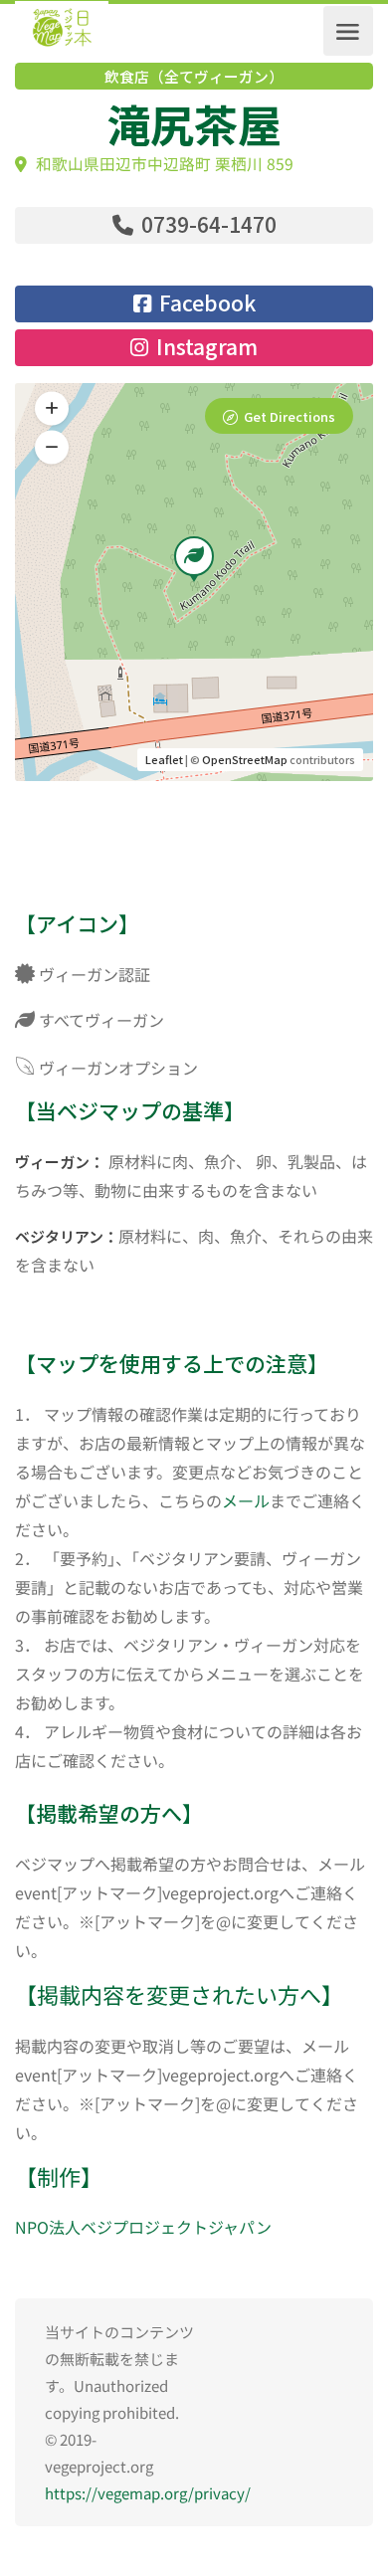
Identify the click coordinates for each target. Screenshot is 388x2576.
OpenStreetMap (245, 759)
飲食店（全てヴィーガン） (194, 77)
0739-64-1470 (206, 224)
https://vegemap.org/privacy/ (148, 2493)
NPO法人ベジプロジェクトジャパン (143, 2227)
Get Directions (290, 416)
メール (246, 1500)
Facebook (205, 302)
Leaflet (164, 759)
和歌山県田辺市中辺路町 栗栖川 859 (163, 164)
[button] (52, 448)
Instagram (204, 346)
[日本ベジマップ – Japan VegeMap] (62, 31)
